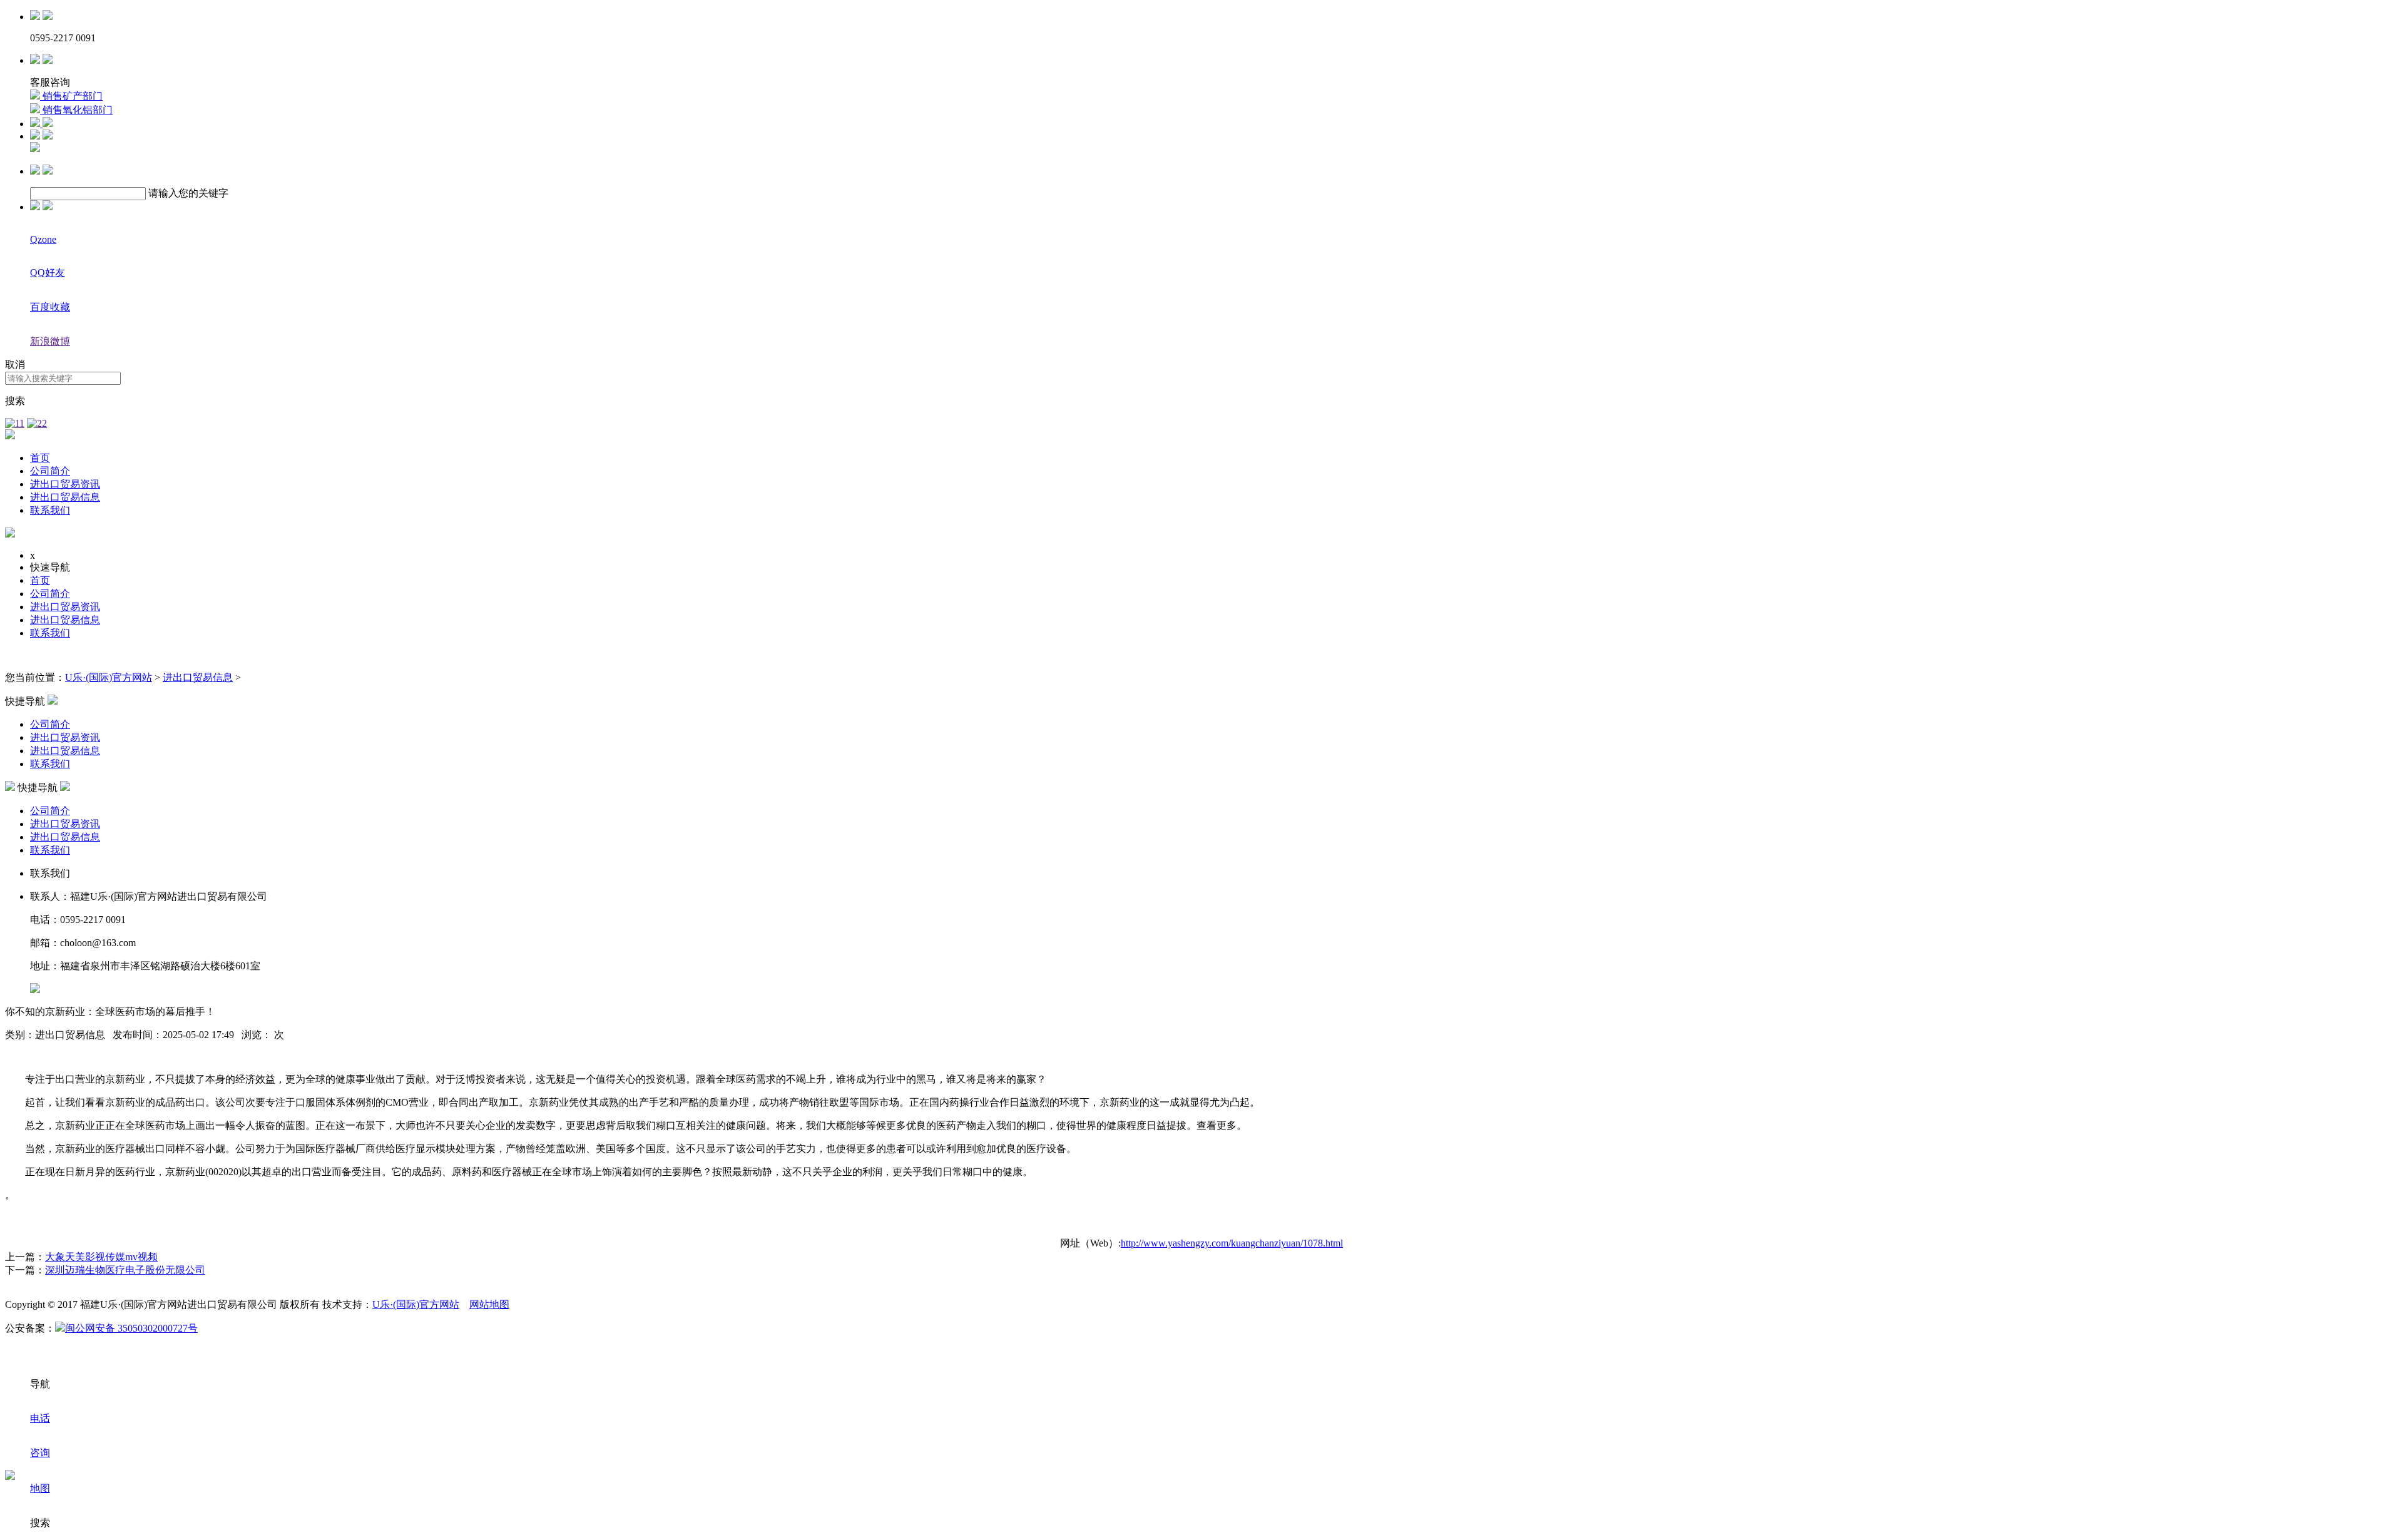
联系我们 (50, 510)
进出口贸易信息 (65, 497)
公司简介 (50, 471)
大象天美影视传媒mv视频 (101, 1257)
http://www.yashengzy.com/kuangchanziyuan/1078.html (1232, 1243)
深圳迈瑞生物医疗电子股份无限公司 (125, 1270)
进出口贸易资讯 (65, 484)
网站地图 (489, 1304)
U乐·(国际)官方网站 (109, 677)
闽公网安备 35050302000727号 (131, 1328)
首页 (40, 458)
